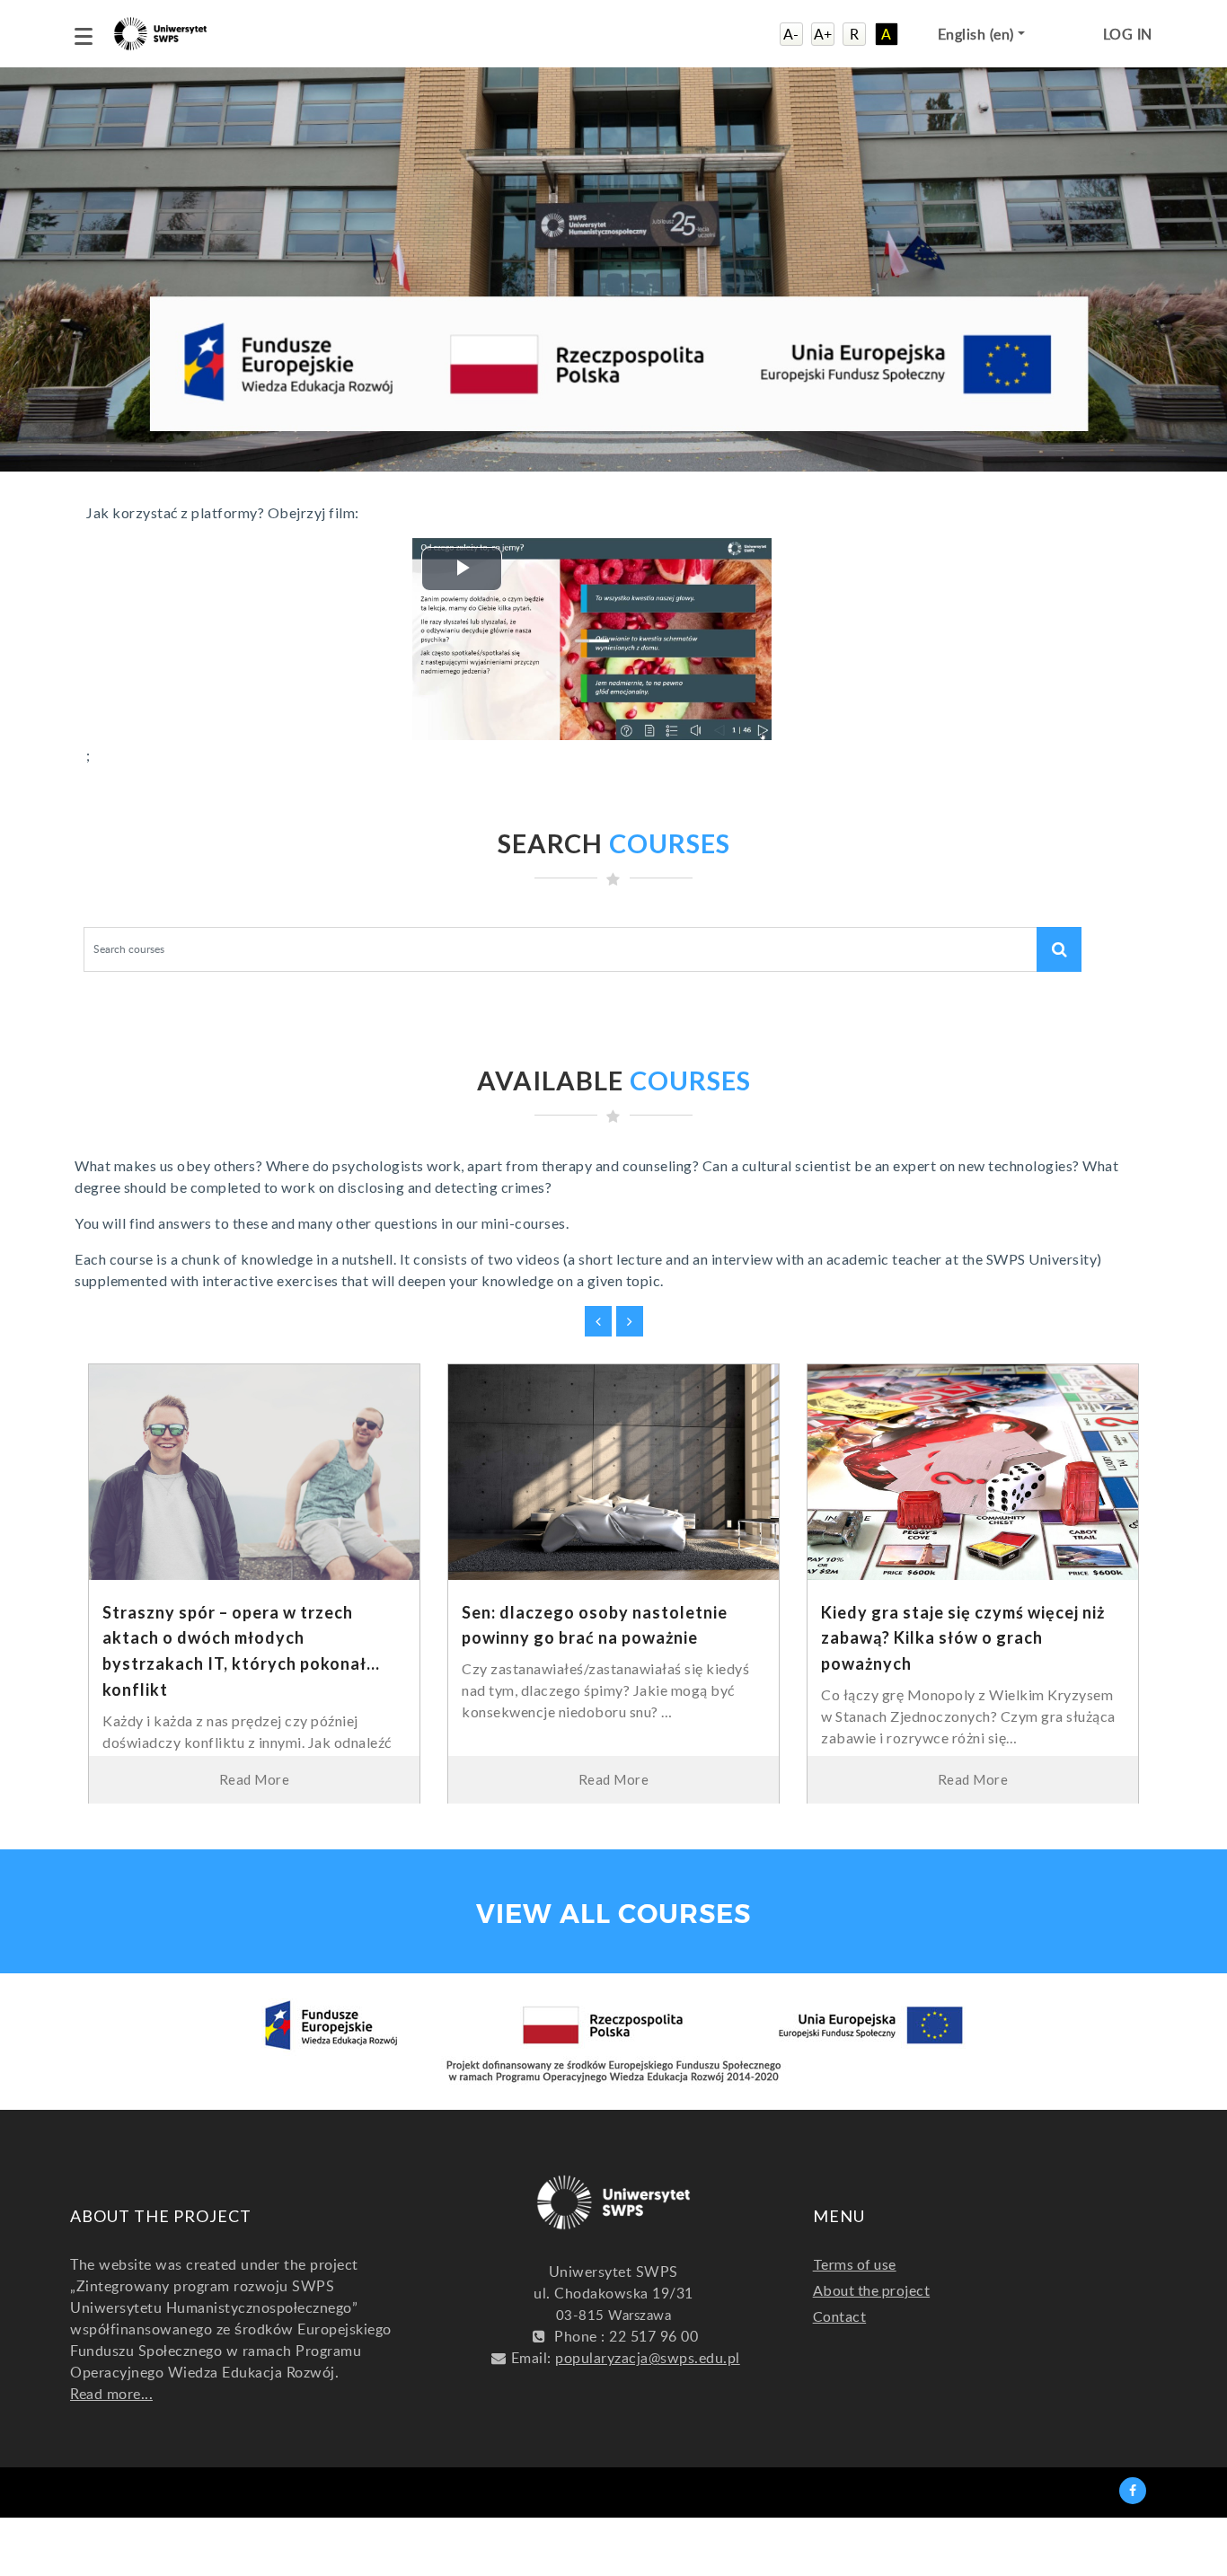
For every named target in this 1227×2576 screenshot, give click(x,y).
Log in (1128, 34)
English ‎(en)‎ (978, 34)
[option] (254, 1597)
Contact (840, 2316)
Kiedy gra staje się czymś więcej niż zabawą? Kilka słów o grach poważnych (963, 1638)
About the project (872, 2290)
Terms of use (855, 2264)
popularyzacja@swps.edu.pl (648, 2358)
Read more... (111, 2394)
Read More (255, 1779)
